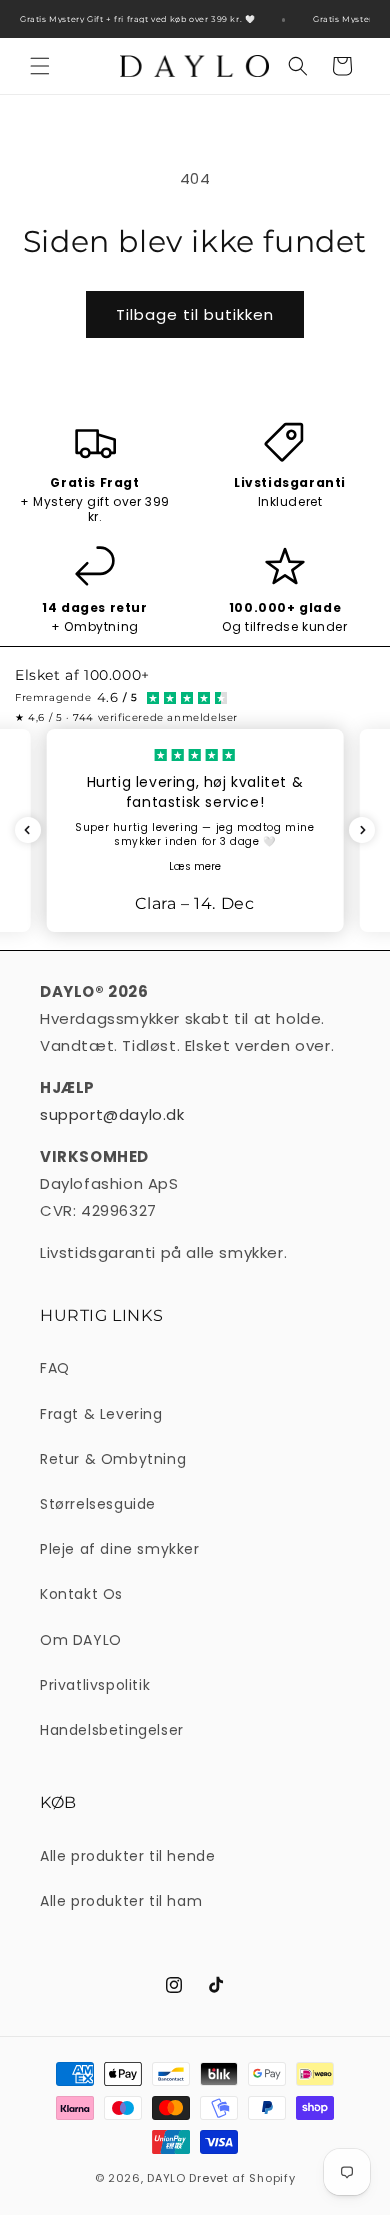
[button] (40, 66)
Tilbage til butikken (195, 314)
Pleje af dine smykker (120, 1549)
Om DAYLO (81, 1640)
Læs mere (195, 866)
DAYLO (166, 2178)
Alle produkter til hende (127, 1856)
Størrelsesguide (98, 1504)
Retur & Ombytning (113, 1459)
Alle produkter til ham (121, 1901)
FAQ (55, 1368)
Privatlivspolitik (95, 1685)
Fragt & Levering (101, 1414)
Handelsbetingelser (112, 1730)
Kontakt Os (81, 1594)
